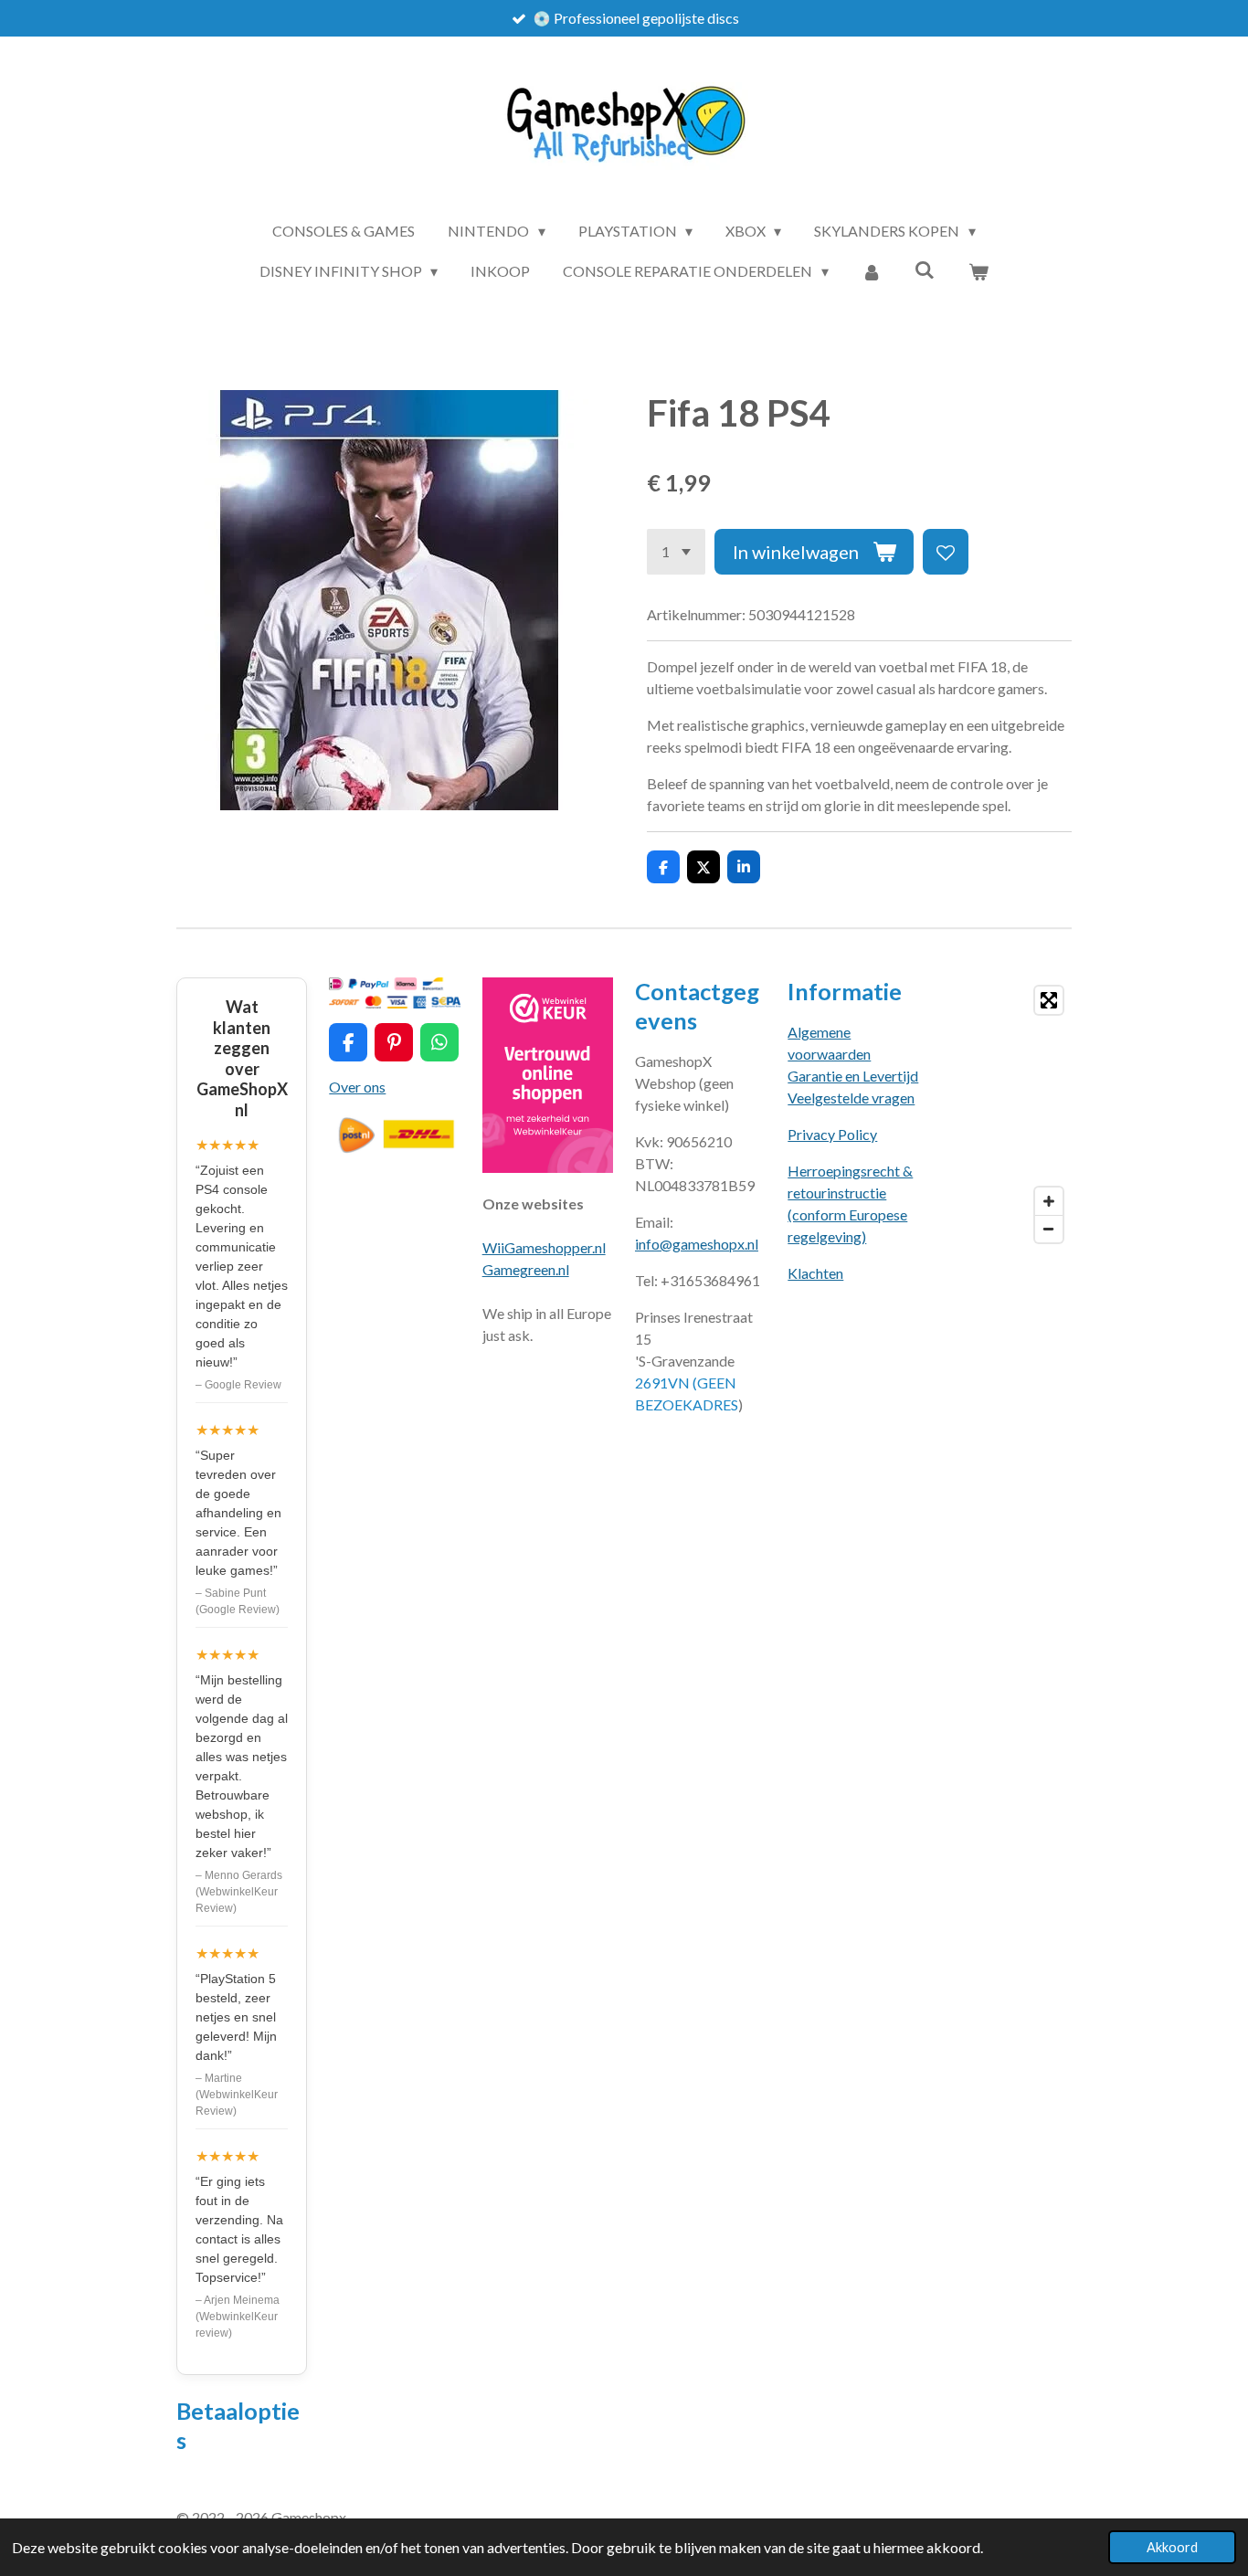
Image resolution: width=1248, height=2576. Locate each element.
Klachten (815, 1273)
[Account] (872, 271)
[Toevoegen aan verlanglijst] (946, 552)
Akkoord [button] (1172, 2547)
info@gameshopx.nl (697, 1244)
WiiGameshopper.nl (544, 1247)
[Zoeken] (925, 269)
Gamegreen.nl (526, 1269)
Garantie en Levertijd (853, 1076)
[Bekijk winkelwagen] (978, 271)
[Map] (1006, 1114)
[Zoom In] (1049, 1201)
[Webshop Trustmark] (548, 1167)
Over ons (357, 1087)
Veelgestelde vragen (851, 1098)
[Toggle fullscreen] (1049, 1000)
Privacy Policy (832, 1134)
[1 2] (676, 552)
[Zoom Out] (1049, 1229)
